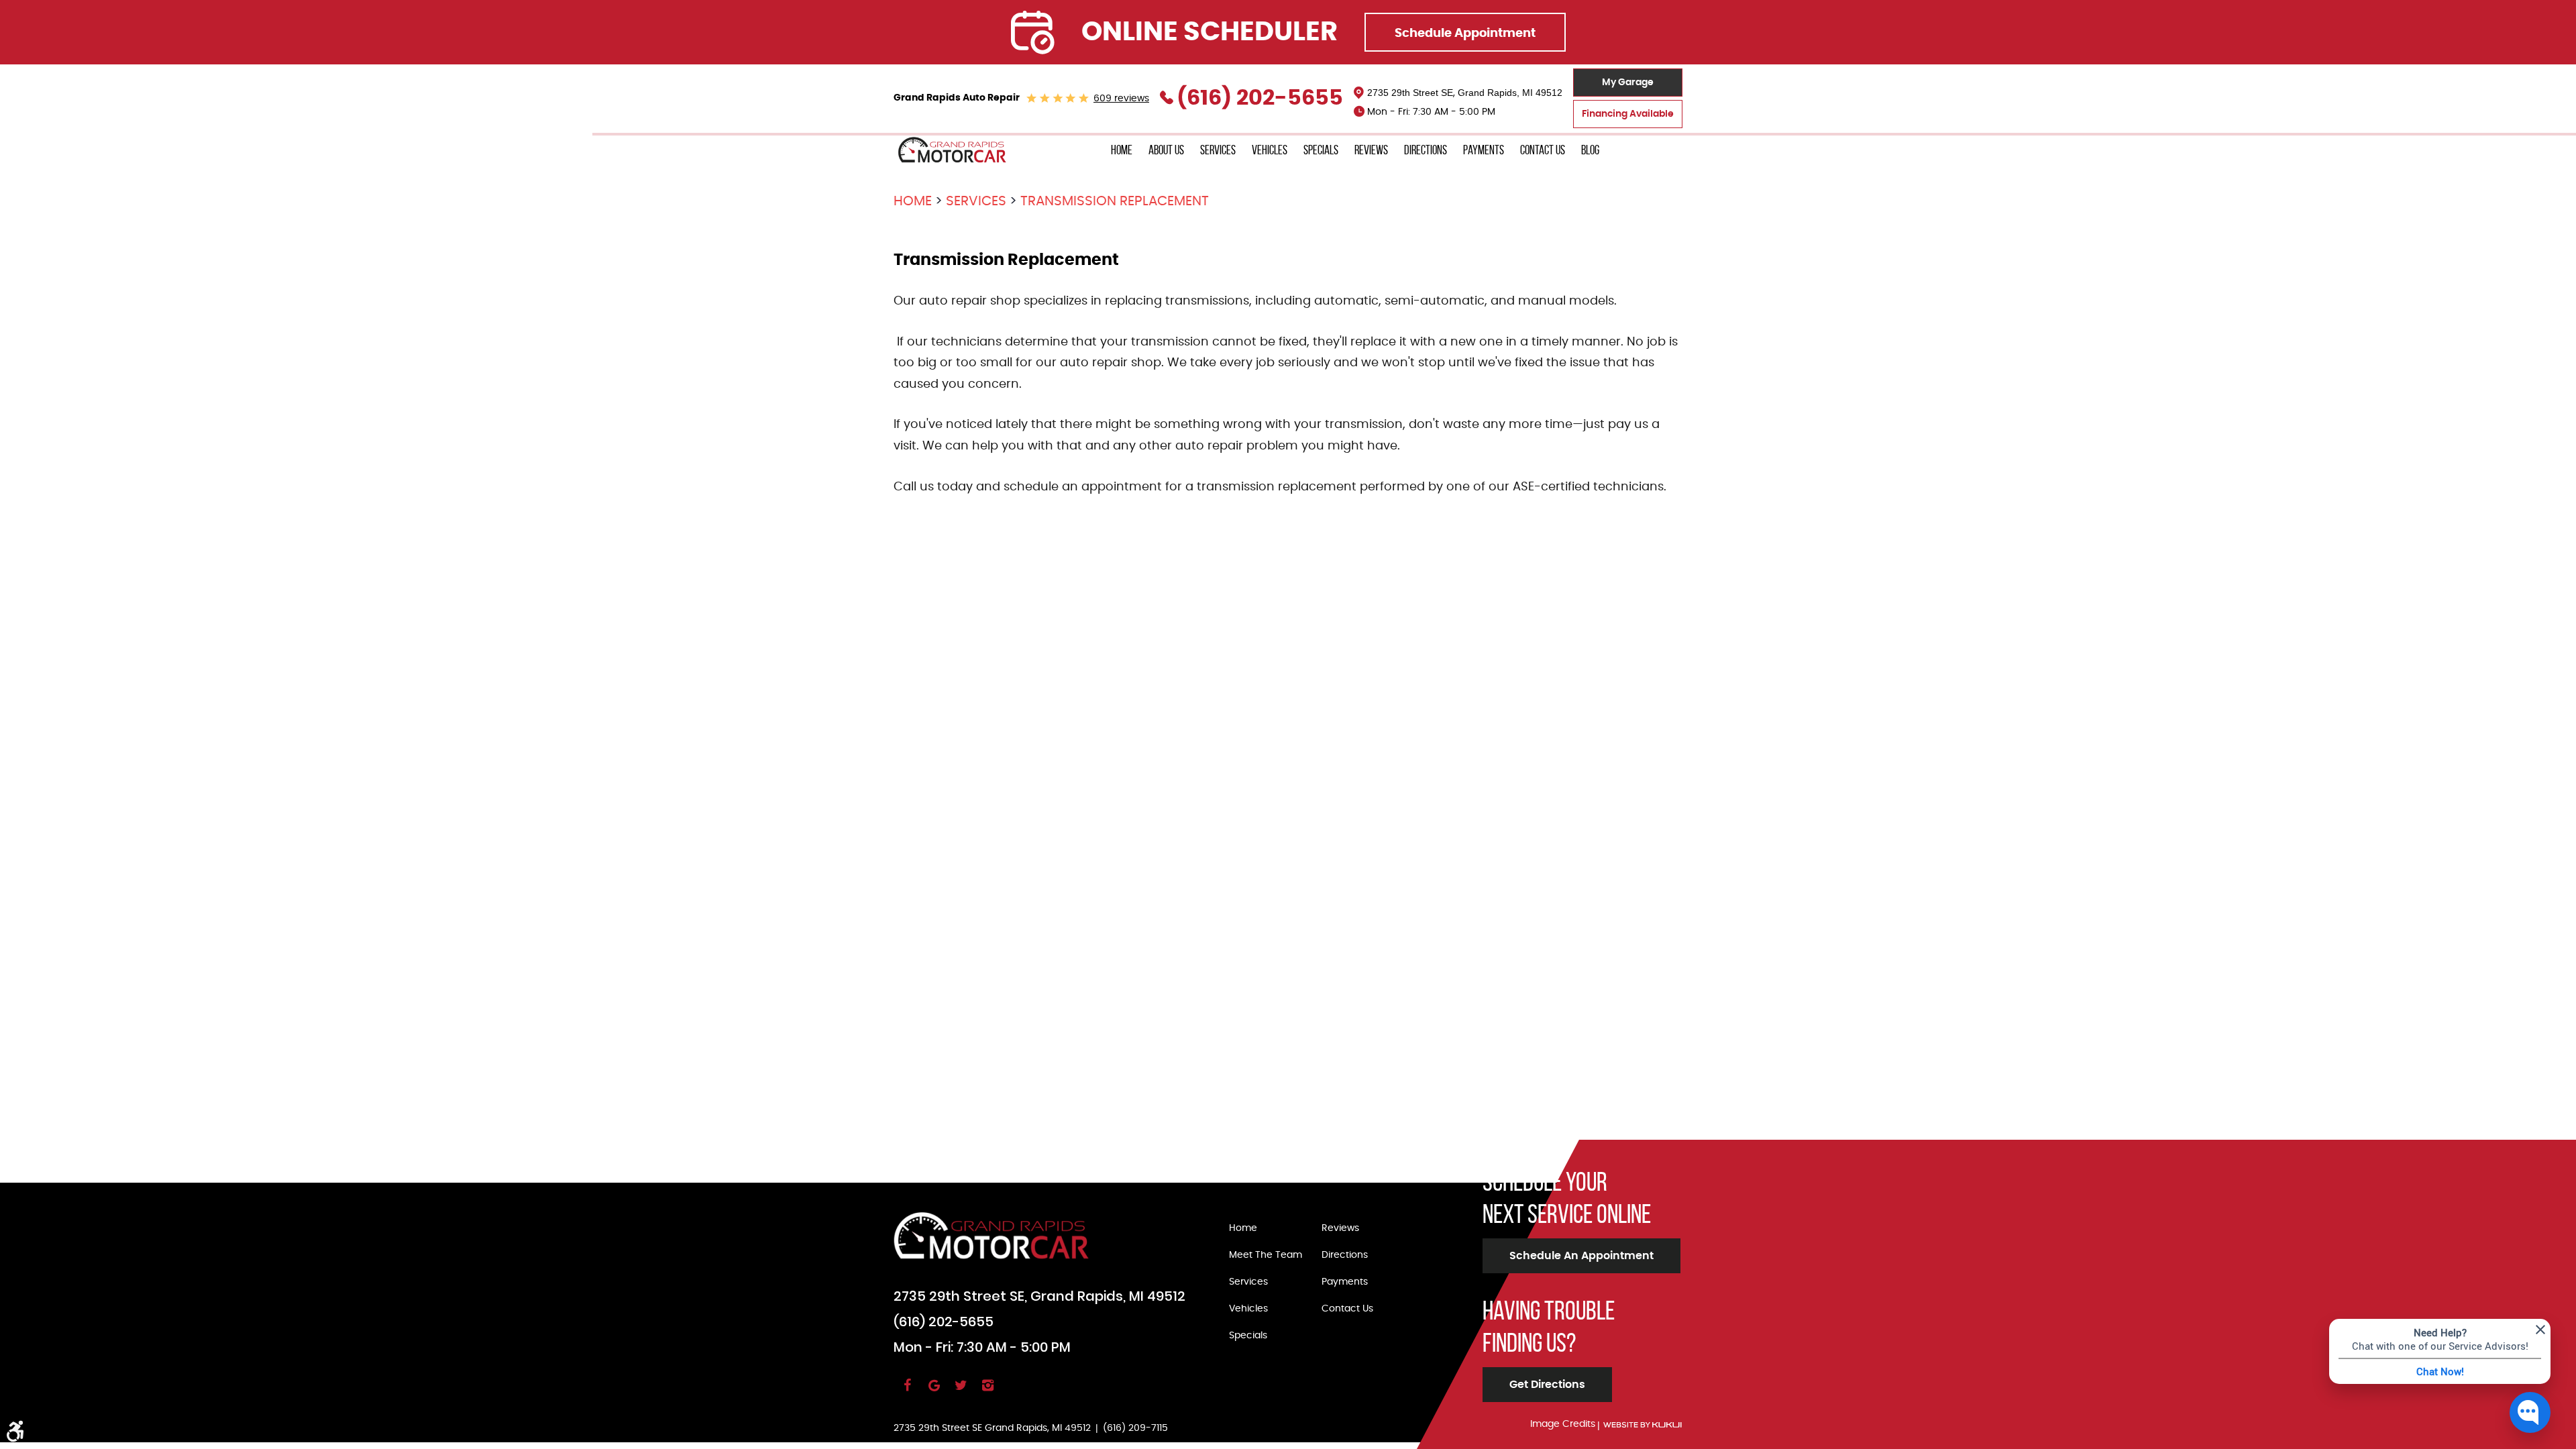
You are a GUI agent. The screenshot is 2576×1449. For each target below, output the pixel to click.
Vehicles (1270, 150)
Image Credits (1563, 1424)
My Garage (1628, 83)
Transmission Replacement (1115, 201)
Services (1218, 150)
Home (1122, 150)
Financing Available (1628, 114)
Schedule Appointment (1465, 34)
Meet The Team (1266, 1255)
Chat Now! (2440, 1371)
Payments (1484, 150)
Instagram (987, 1391)
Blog (1590, 150)
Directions (1426, 150)
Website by (1642, 1425)
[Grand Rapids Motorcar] (953, 150)
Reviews (1371, 150)
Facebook (907, 1391)
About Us (1166, 150)
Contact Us (1543, 150)
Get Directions (1547, 1385)
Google (934, 1391)
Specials (1321, 150)
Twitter (961, 1391)
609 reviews (1121, 99)
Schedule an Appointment (1581, 1256)
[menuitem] (1122, 151)
